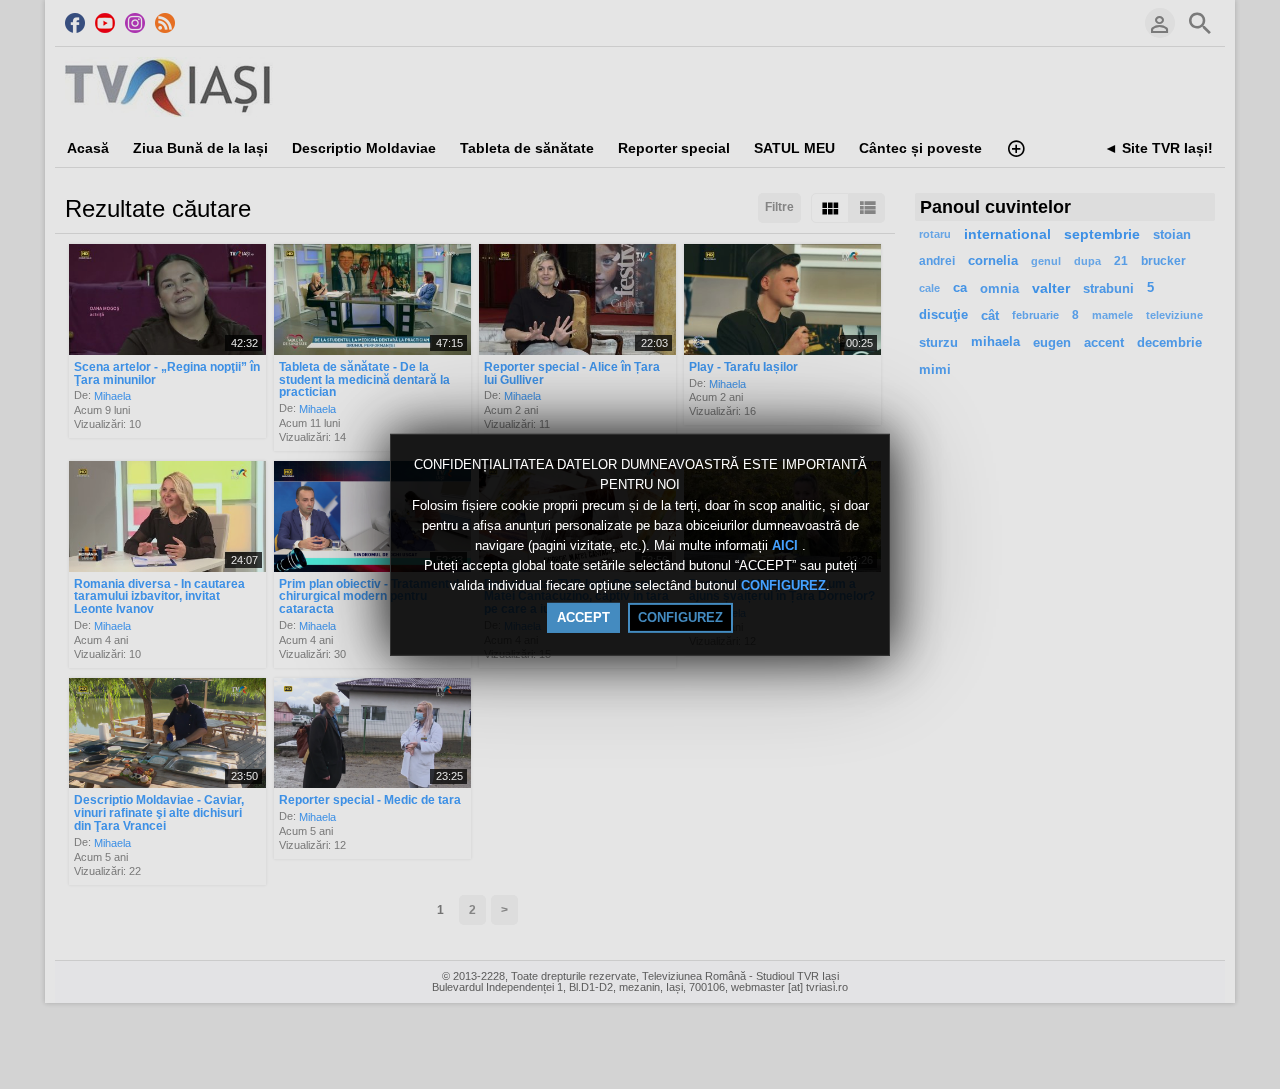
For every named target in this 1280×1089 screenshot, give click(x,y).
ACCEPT (583, 617)
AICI (787, 545)
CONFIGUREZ (783, 586)
